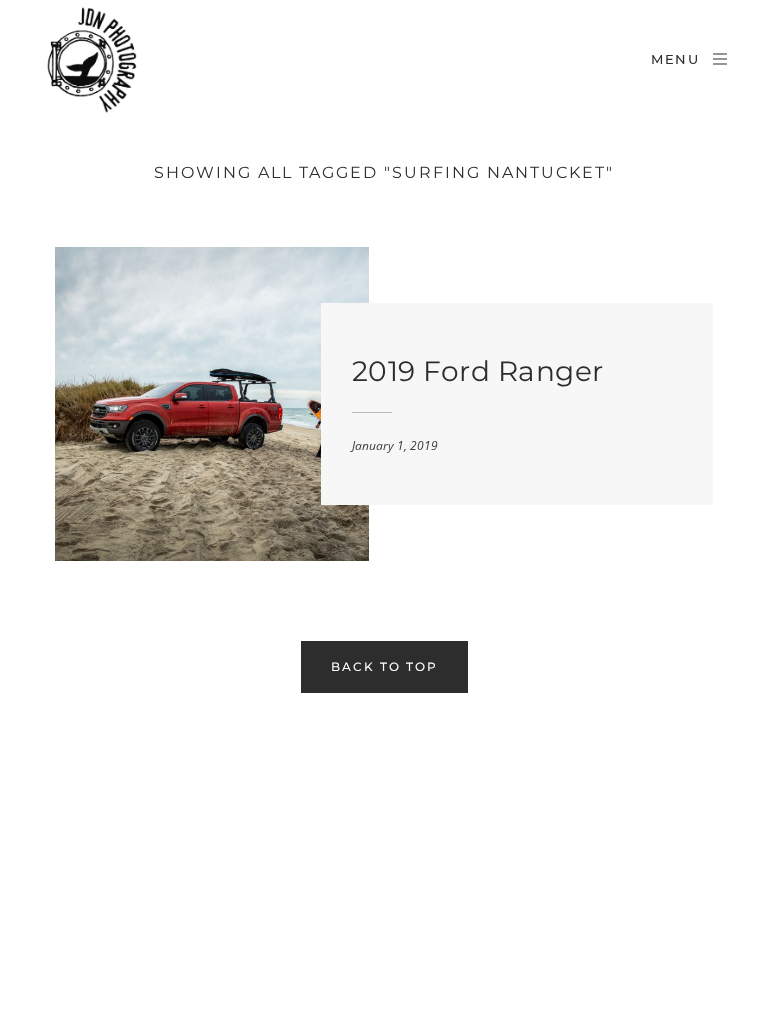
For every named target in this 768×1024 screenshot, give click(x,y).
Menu (675, 59)
